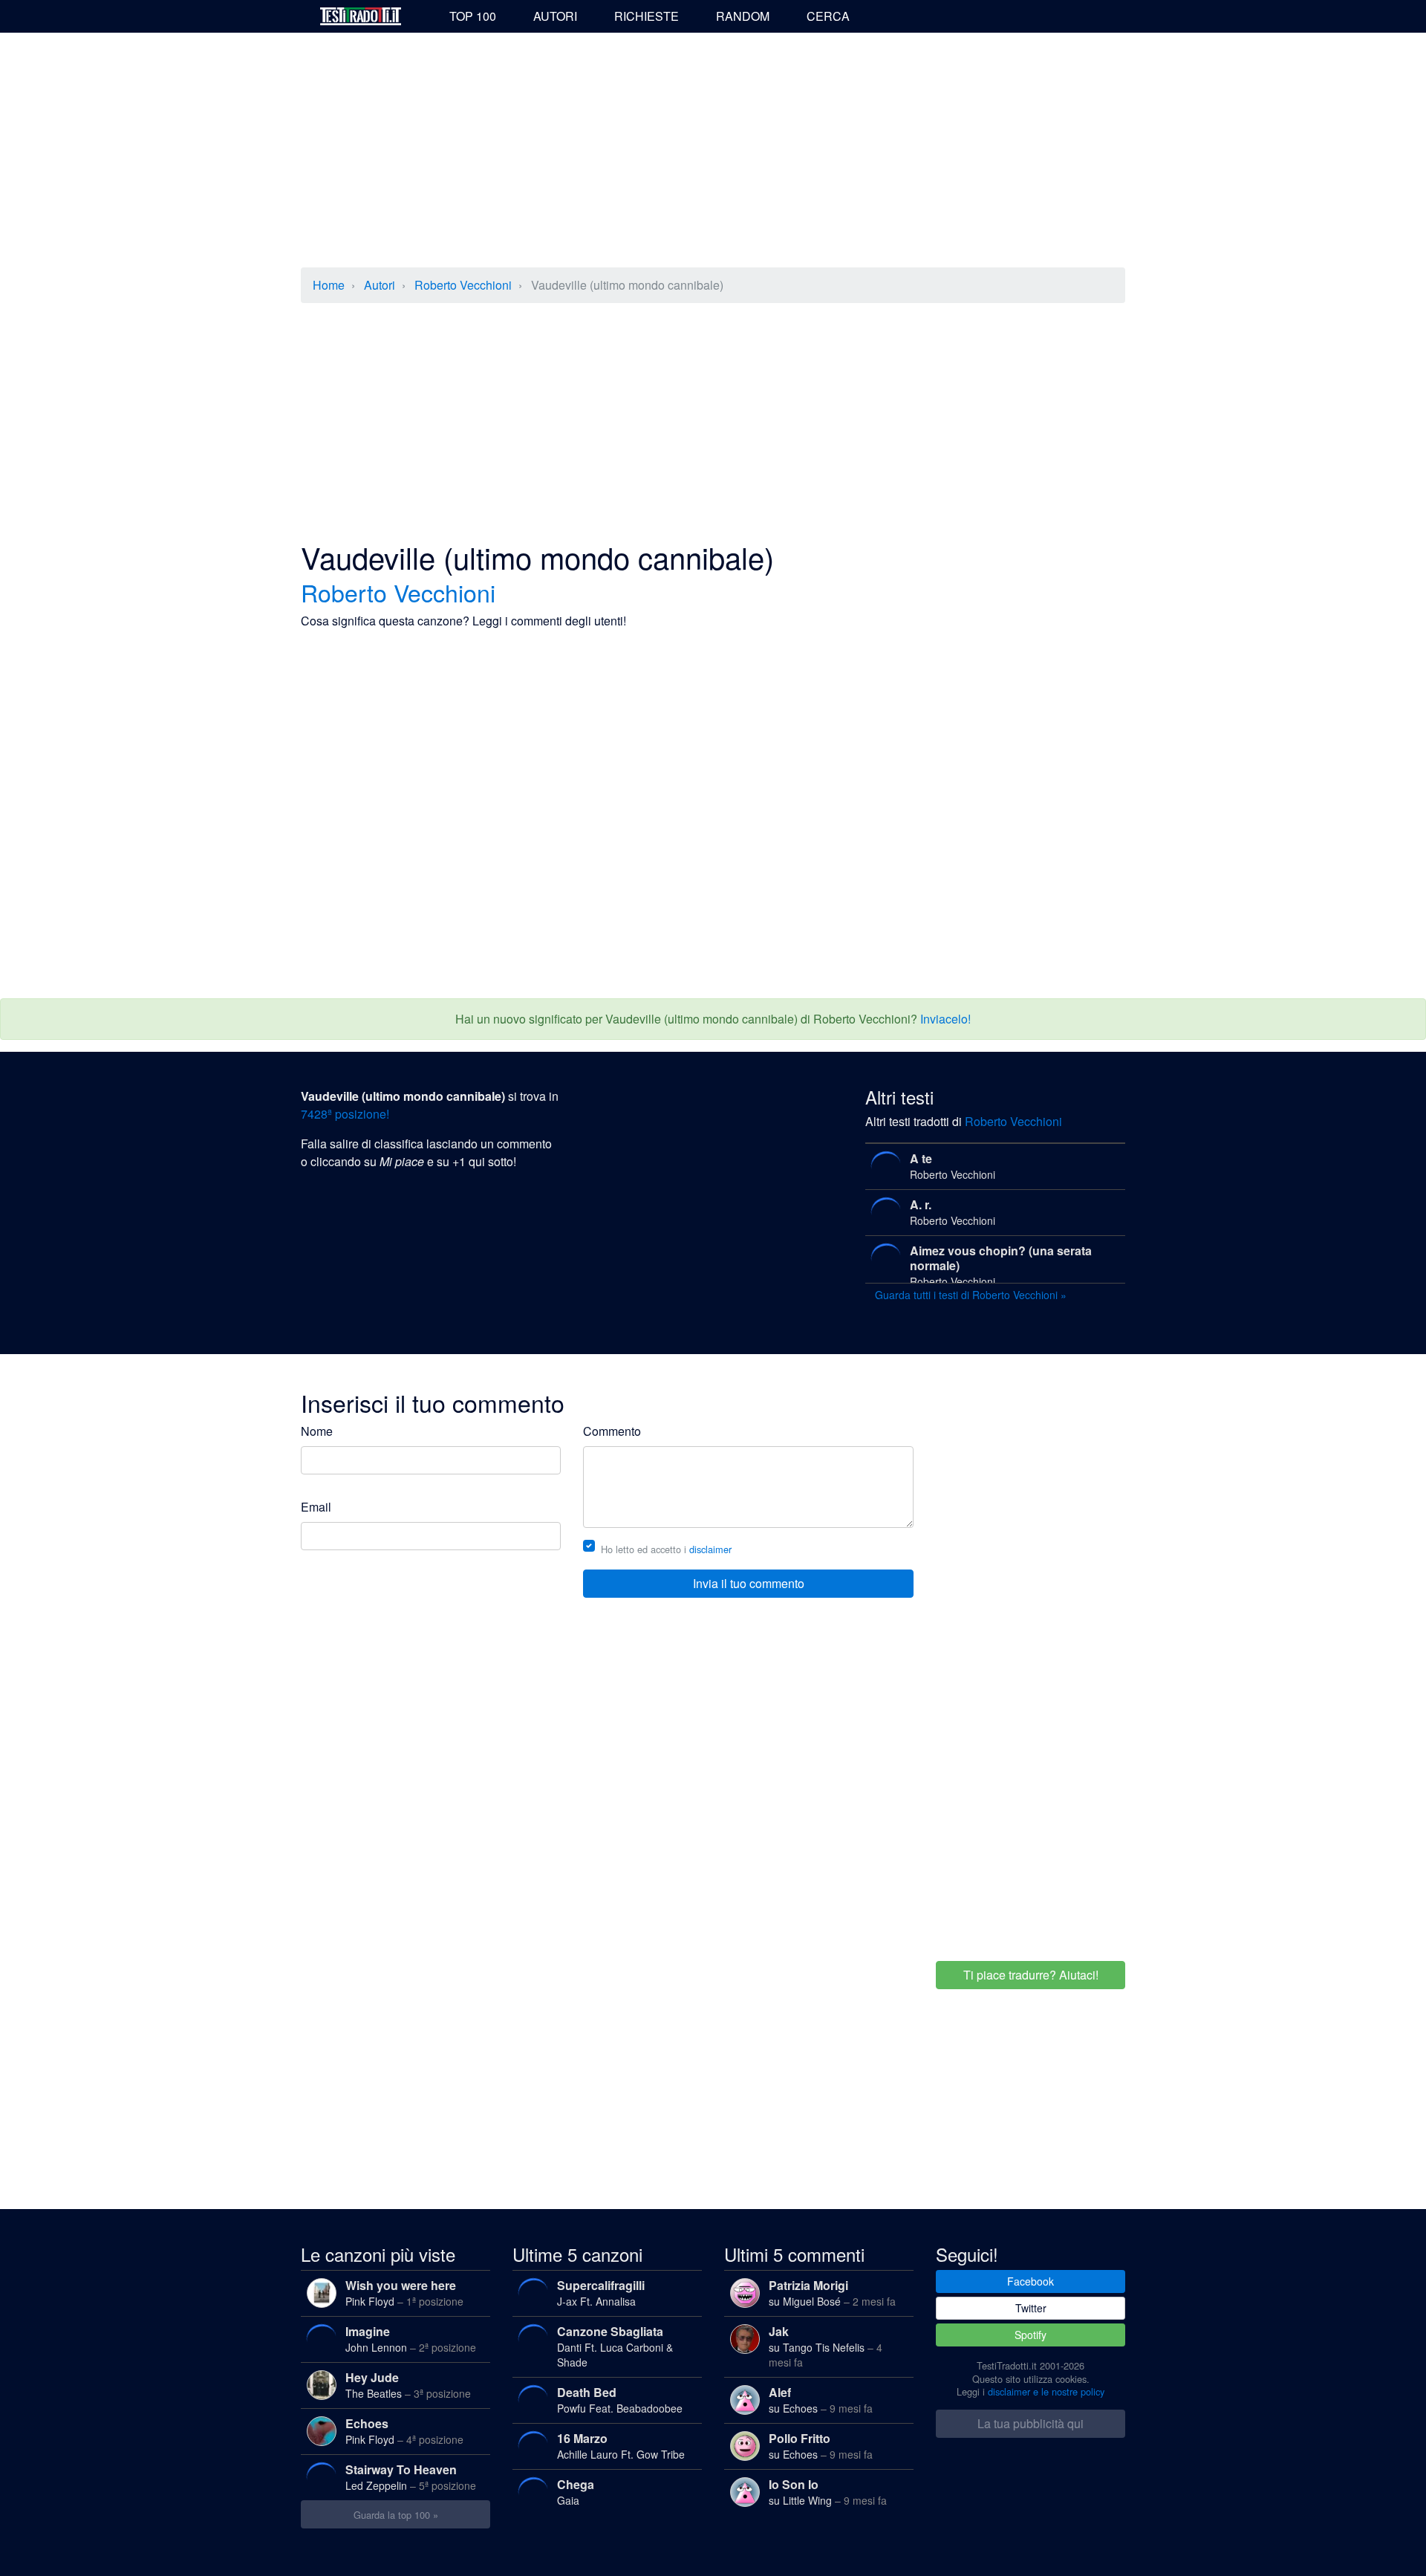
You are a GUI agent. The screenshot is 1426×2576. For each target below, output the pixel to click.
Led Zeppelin (411, 2477)
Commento (612, 1431)
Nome (317, 1431)
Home (329, 285)
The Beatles (408, 2385)
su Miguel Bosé (832, 2293)
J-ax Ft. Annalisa (601, 2293)
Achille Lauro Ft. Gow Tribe (621, 2446)
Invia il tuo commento (749, 1583)
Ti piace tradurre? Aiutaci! (1031, 1975)
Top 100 (473, 16)
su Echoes (821, 2400)
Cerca (828, 16)
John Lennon (411, 2339)
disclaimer (710, 1549)
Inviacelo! (945, 1019)
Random (743, 16)
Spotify (1031, 2335)
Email (316, 1507)
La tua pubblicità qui (1031, 2423)
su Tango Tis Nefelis (826, 2346)
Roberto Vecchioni (463, 285)
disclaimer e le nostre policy (1046, 2391)
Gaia (576, 2492)
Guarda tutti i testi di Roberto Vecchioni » (971, 1295)
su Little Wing (828, 2492)
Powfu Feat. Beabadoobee (620, 2400)
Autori (555, 16)
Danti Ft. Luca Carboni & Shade (615, 2346)
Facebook (1031, 2281)
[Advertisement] (713, 152)
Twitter (1031, 2308)
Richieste (647, 16)
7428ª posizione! (345, 1114)
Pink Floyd (404, 2293)
